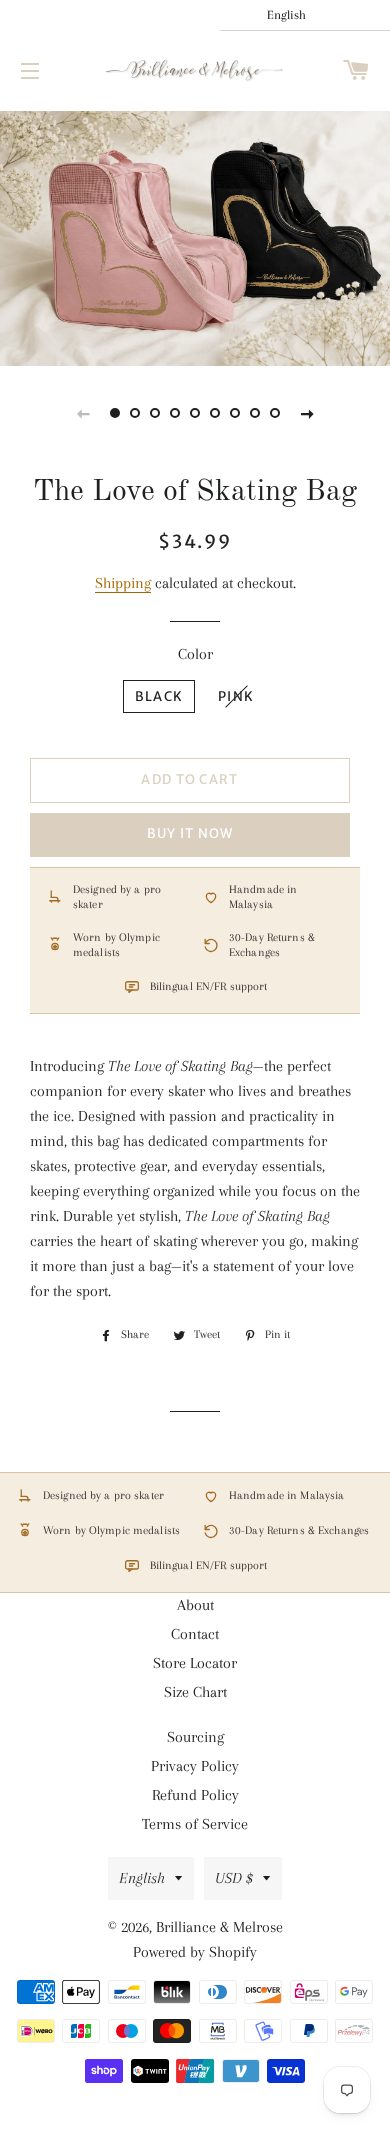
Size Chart (195, 1692)
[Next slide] (307, 413)
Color (195, 654)
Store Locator (195, 1663)
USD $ (234, 1878)
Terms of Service (195, 1824)
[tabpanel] (195, 236)
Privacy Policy (195, 1766)
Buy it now (190, 833)
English (142, 1878)
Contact (195, 1634)
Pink (236, 696)
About (195, 1605)
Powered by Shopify (195, 1952)
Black (159, 696)
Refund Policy (195, 1795)
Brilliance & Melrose (219, 1927)
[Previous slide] (83, 413)
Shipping (123, 583)
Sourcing (195, 1737)
